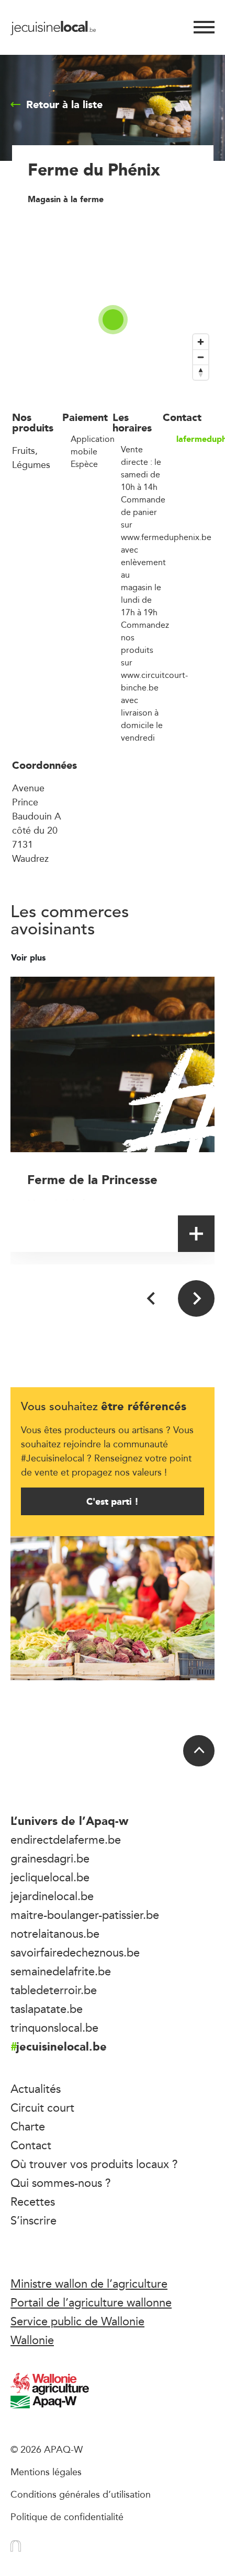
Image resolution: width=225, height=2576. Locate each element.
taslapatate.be (47, 2009)
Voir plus (30, 958)
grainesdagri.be (50, 1858)
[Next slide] (196, 1298)
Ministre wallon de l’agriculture (89, 2284)
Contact (31, 2145)
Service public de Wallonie (77, 2321)
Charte (28, 2126)
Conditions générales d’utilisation (81, 2494)
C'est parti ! (113, 1501)
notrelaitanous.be (55, 1934)
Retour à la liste (64, 104)
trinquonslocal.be (54, 2028)
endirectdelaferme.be (66, 1840)
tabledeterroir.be (54, 1990)
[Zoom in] (201, 342)
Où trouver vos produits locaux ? (94, 2164)
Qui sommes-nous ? (61, 2183)
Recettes (33, 2202)
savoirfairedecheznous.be (75, 1952)
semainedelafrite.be (61, 1971)
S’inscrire (33, 2220)
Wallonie (32, 2340)
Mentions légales (46, 2472)
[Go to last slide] (152, 1298)
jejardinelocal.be (52, 1896)
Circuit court (42, 2107)
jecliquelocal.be (50, 1877)
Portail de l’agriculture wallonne (91, 2302)
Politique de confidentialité (67, 2516)
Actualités (36, 2089)
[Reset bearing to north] (201, 372)
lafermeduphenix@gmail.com (195, 439)
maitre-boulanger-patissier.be (85, 1915)
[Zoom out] (201, 357)
